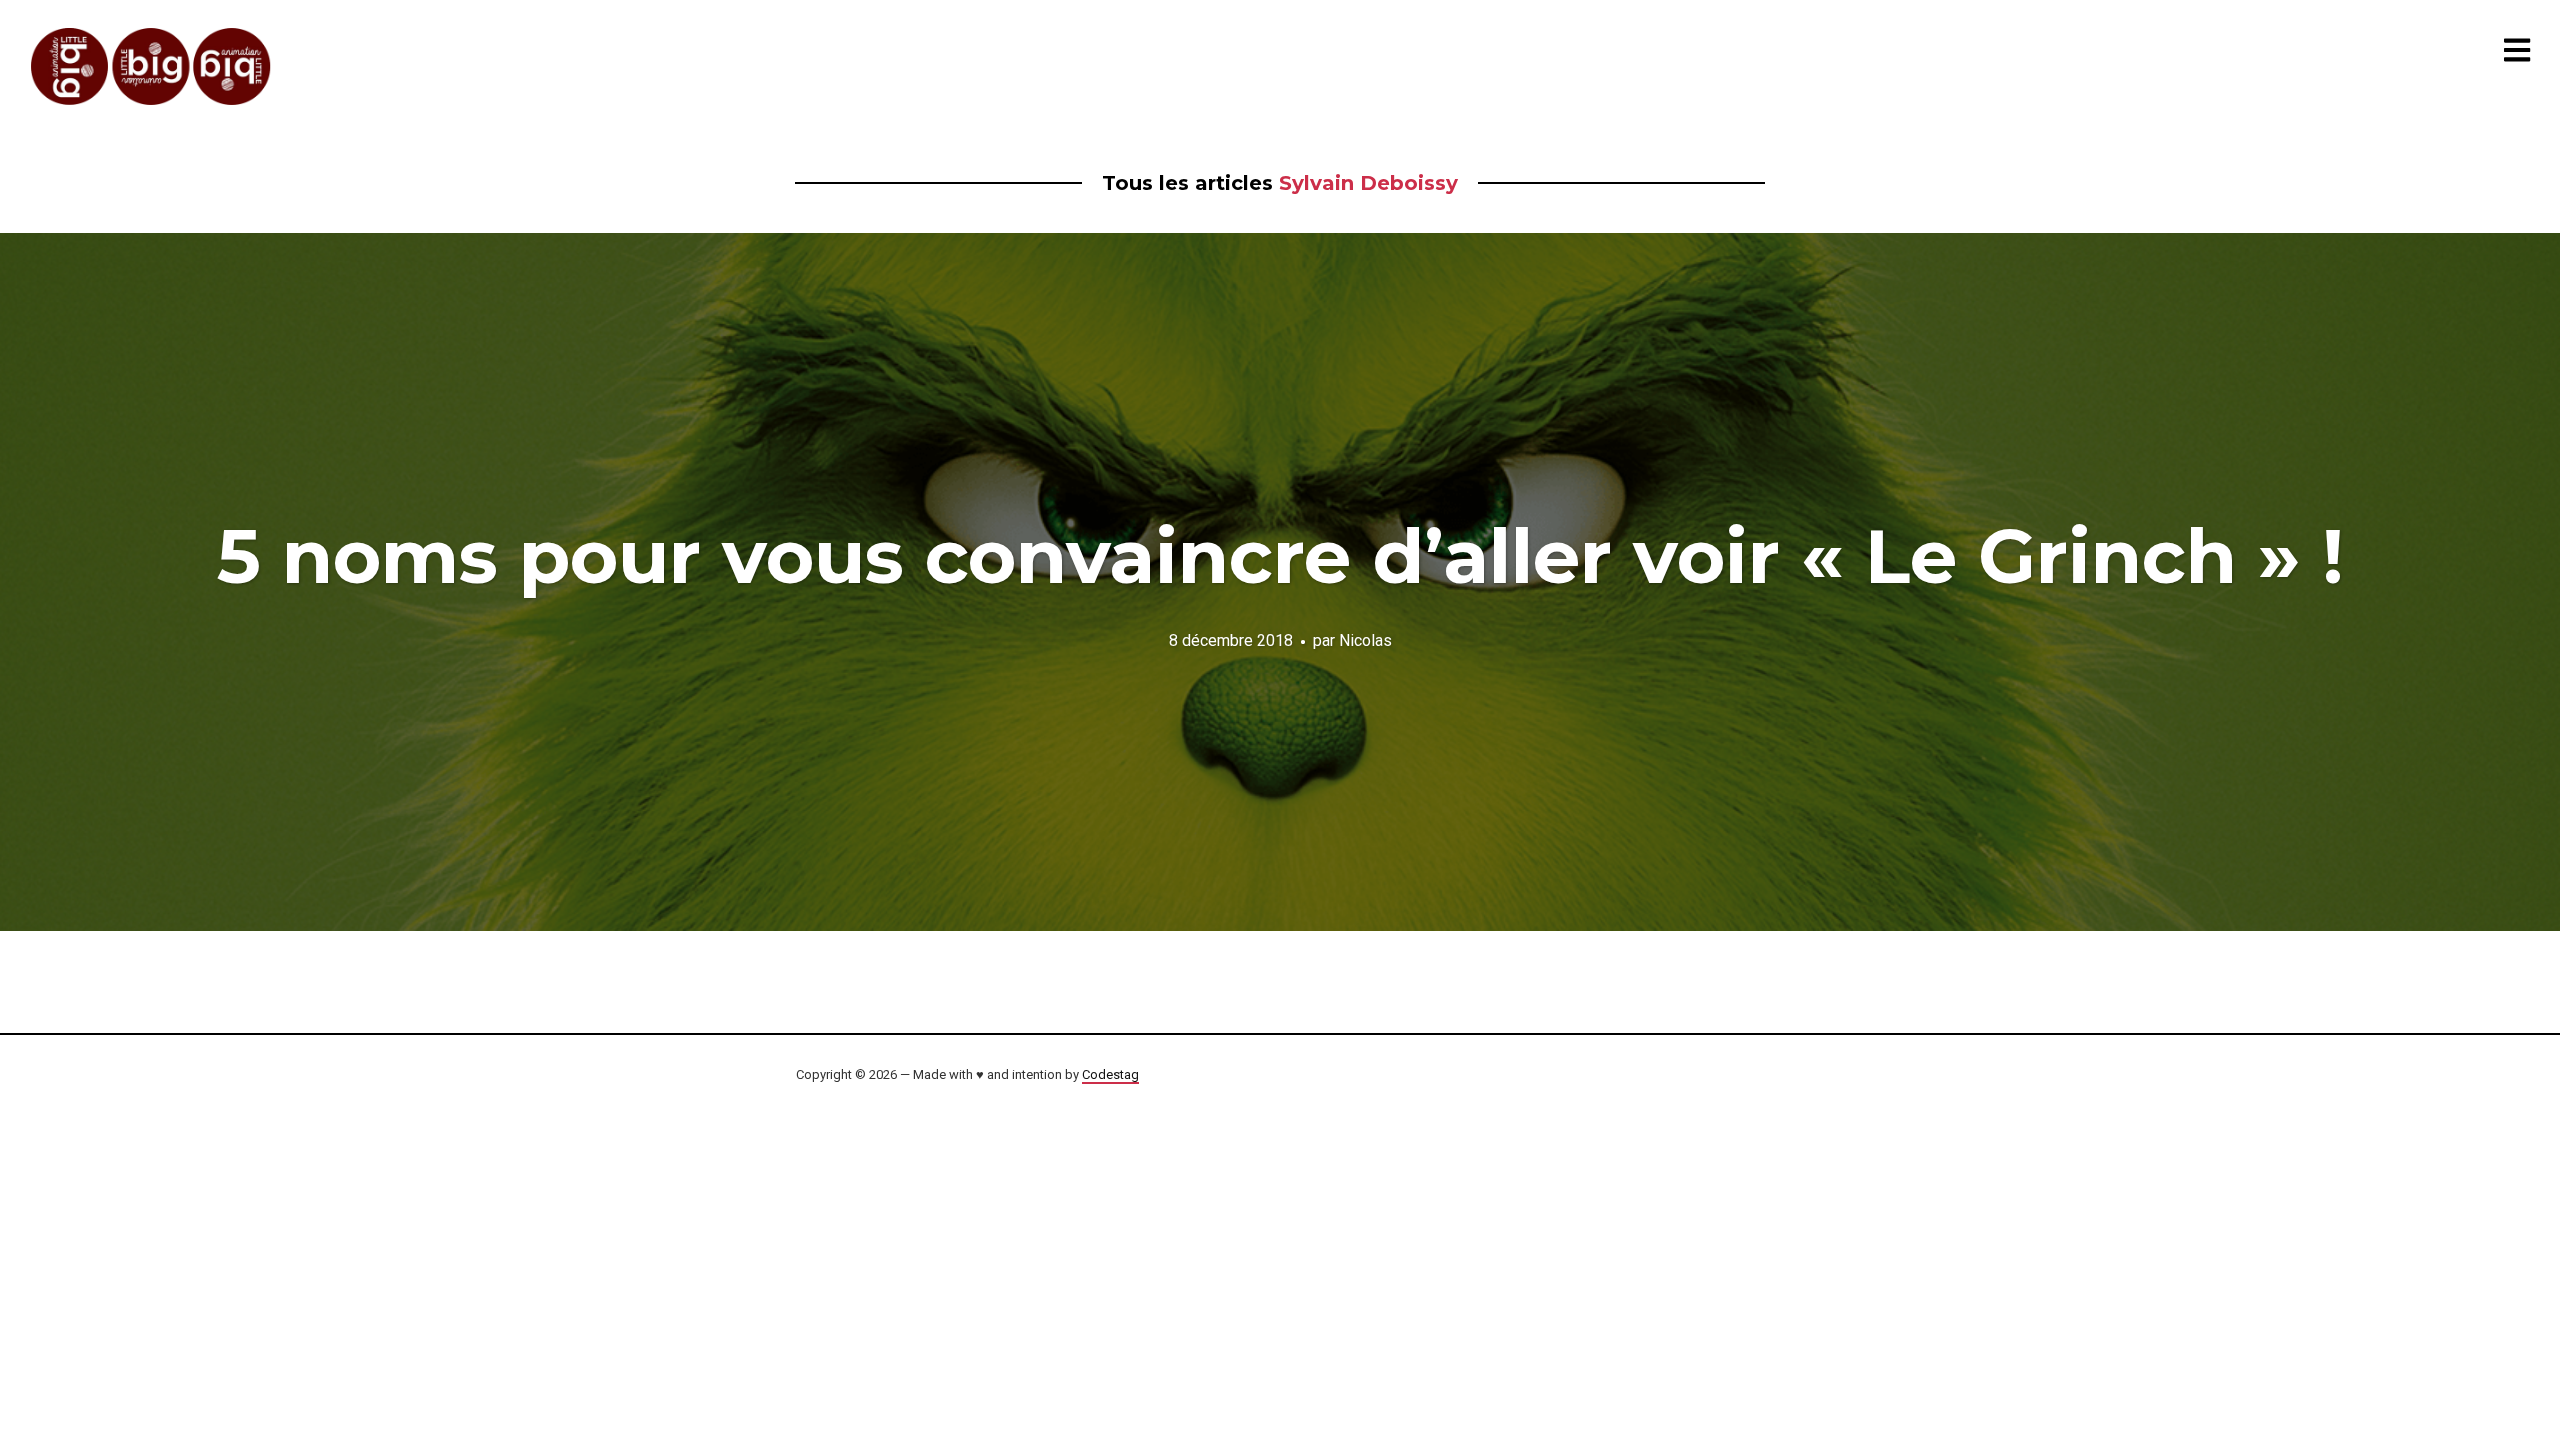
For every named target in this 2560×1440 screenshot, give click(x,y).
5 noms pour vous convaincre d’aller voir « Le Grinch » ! (1280, 556)
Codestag (1110, 1074)
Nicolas (1365, 639)
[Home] (152, 66)
